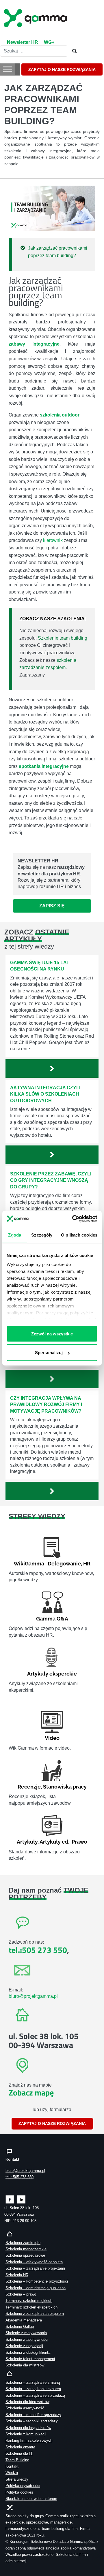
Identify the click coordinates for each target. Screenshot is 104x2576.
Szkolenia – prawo (21, 2294)
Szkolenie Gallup (20, 2327)
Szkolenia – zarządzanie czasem (33, 2389)
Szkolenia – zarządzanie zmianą (33, 2382)
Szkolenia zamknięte (23, 2243)
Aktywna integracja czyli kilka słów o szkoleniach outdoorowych (45, 1094)
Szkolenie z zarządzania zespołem (35, 2314)
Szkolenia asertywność (25, 2408)
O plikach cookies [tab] (79, 1235)
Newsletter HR (23, 42)
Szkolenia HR (17, 2275)
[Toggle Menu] (8, 69)
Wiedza (12, 2473)
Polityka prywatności (23, 2486)
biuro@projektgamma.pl (33, 1996)
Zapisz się (52, 906)
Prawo (79, 1842)
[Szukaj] (73, 51)
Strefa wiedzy (17, 2479)
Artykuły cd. (54, 1842)
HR (87, 1564)
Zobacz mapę (31, 2092)
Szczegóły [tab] (42, 1235)
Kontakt (12, 2466)
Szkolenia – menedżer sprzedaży (33, 2415)
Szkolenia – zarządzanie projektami (35, 2268)
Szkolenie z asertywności (27, 2339)
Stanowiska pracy (65, 1787)
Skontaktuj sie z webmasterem (31, 2499)
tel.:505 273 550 (38, 1950)
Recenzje (29, 1787)
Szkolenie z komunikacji (26, 2434)
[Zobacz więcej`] (52, 1069)
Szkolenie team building (63, 638)
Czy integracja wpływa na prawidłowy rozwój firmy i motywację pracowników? (46, 1405)
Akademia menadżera (24, 2320)
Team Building (17, 2460)
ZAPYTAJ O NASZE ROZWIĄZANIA (62, 69)
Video (52, 1738)
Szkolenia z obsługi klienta (28, 2352)
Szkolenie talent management (30, 2359)
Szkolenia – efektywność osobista (34, 2262)
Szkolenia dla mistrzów (25, 2365)
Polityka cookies (19, 2492)
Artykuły (27, 1842)
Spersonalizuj (49, 1352)
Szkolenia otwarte (20, 2447)
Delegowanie (64, 1564)
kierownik (53, 540)
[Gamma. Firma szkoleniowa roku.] (36, 17)
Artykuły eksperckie (52, 1674)
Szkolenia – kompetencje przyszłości (37, 2281)
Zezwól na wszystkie (52, 1334)
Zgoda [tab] (15, 1235)
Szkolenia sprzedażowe (25, 2255)
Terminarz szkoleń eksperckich (31, 2307)
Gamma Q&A (52, 1619)
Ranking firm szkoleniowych (29, 2440)
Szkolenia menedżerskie (26, 2249)
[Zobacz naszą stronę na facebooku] (10, 2199)
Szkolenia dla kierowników (27, 2402)
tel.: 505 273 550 (19, 2177)
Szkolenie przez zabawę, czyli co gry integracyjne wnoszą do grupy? (51, 1180)
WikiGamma (29, 1564)
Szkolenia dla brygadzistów (28, 2428)
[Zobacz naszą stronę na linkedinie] (22, 2199)
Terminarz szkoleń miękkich (29, 2301)
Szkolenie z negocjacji (24, 2346)
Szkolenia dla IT (19, 2453)
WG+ (49, 42)
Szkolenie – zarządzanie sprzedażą (35, 2395)
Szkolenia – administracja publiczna (36, 2288)
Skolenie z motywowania (26, 2333)
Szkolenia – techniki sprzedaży (32, 2421)
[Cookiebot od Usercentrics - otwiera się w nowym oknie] (73, 1219)
